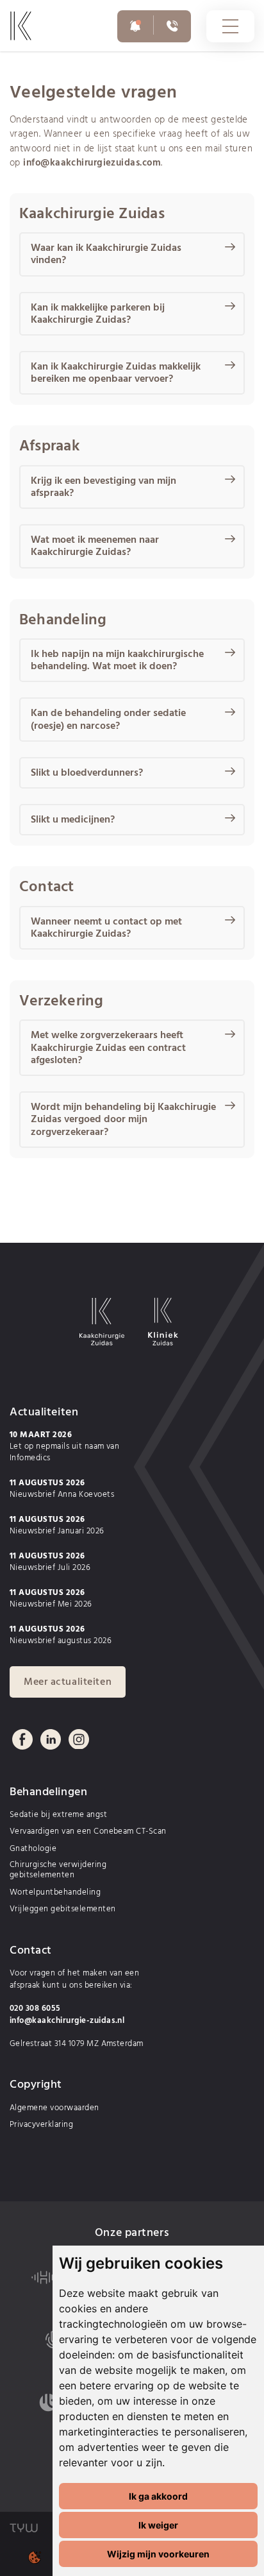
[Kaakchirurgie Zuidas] (102, 1324)
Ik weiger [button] (158, 2525)
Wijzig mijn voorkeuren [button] (158, 2554)
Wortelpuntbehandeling (55, 1893)
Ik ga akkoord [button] (158, 2496)
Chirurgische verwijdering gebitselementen (58, 1871)
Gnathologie (33, 1849)
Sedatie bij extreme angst (58, 1815)
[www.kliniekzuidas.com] (163, 1326)
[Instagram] (79, 1739)
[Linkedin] (51, 1739)
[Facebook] (22, 1739)
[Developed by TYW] (24, 2528)
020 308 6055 (35, 2009)
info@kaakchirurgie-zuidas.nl (67, 2021)
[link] (35, 37)
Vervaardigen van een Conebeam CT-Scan (88, 1832)
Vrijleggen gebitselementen (62, 1909)
